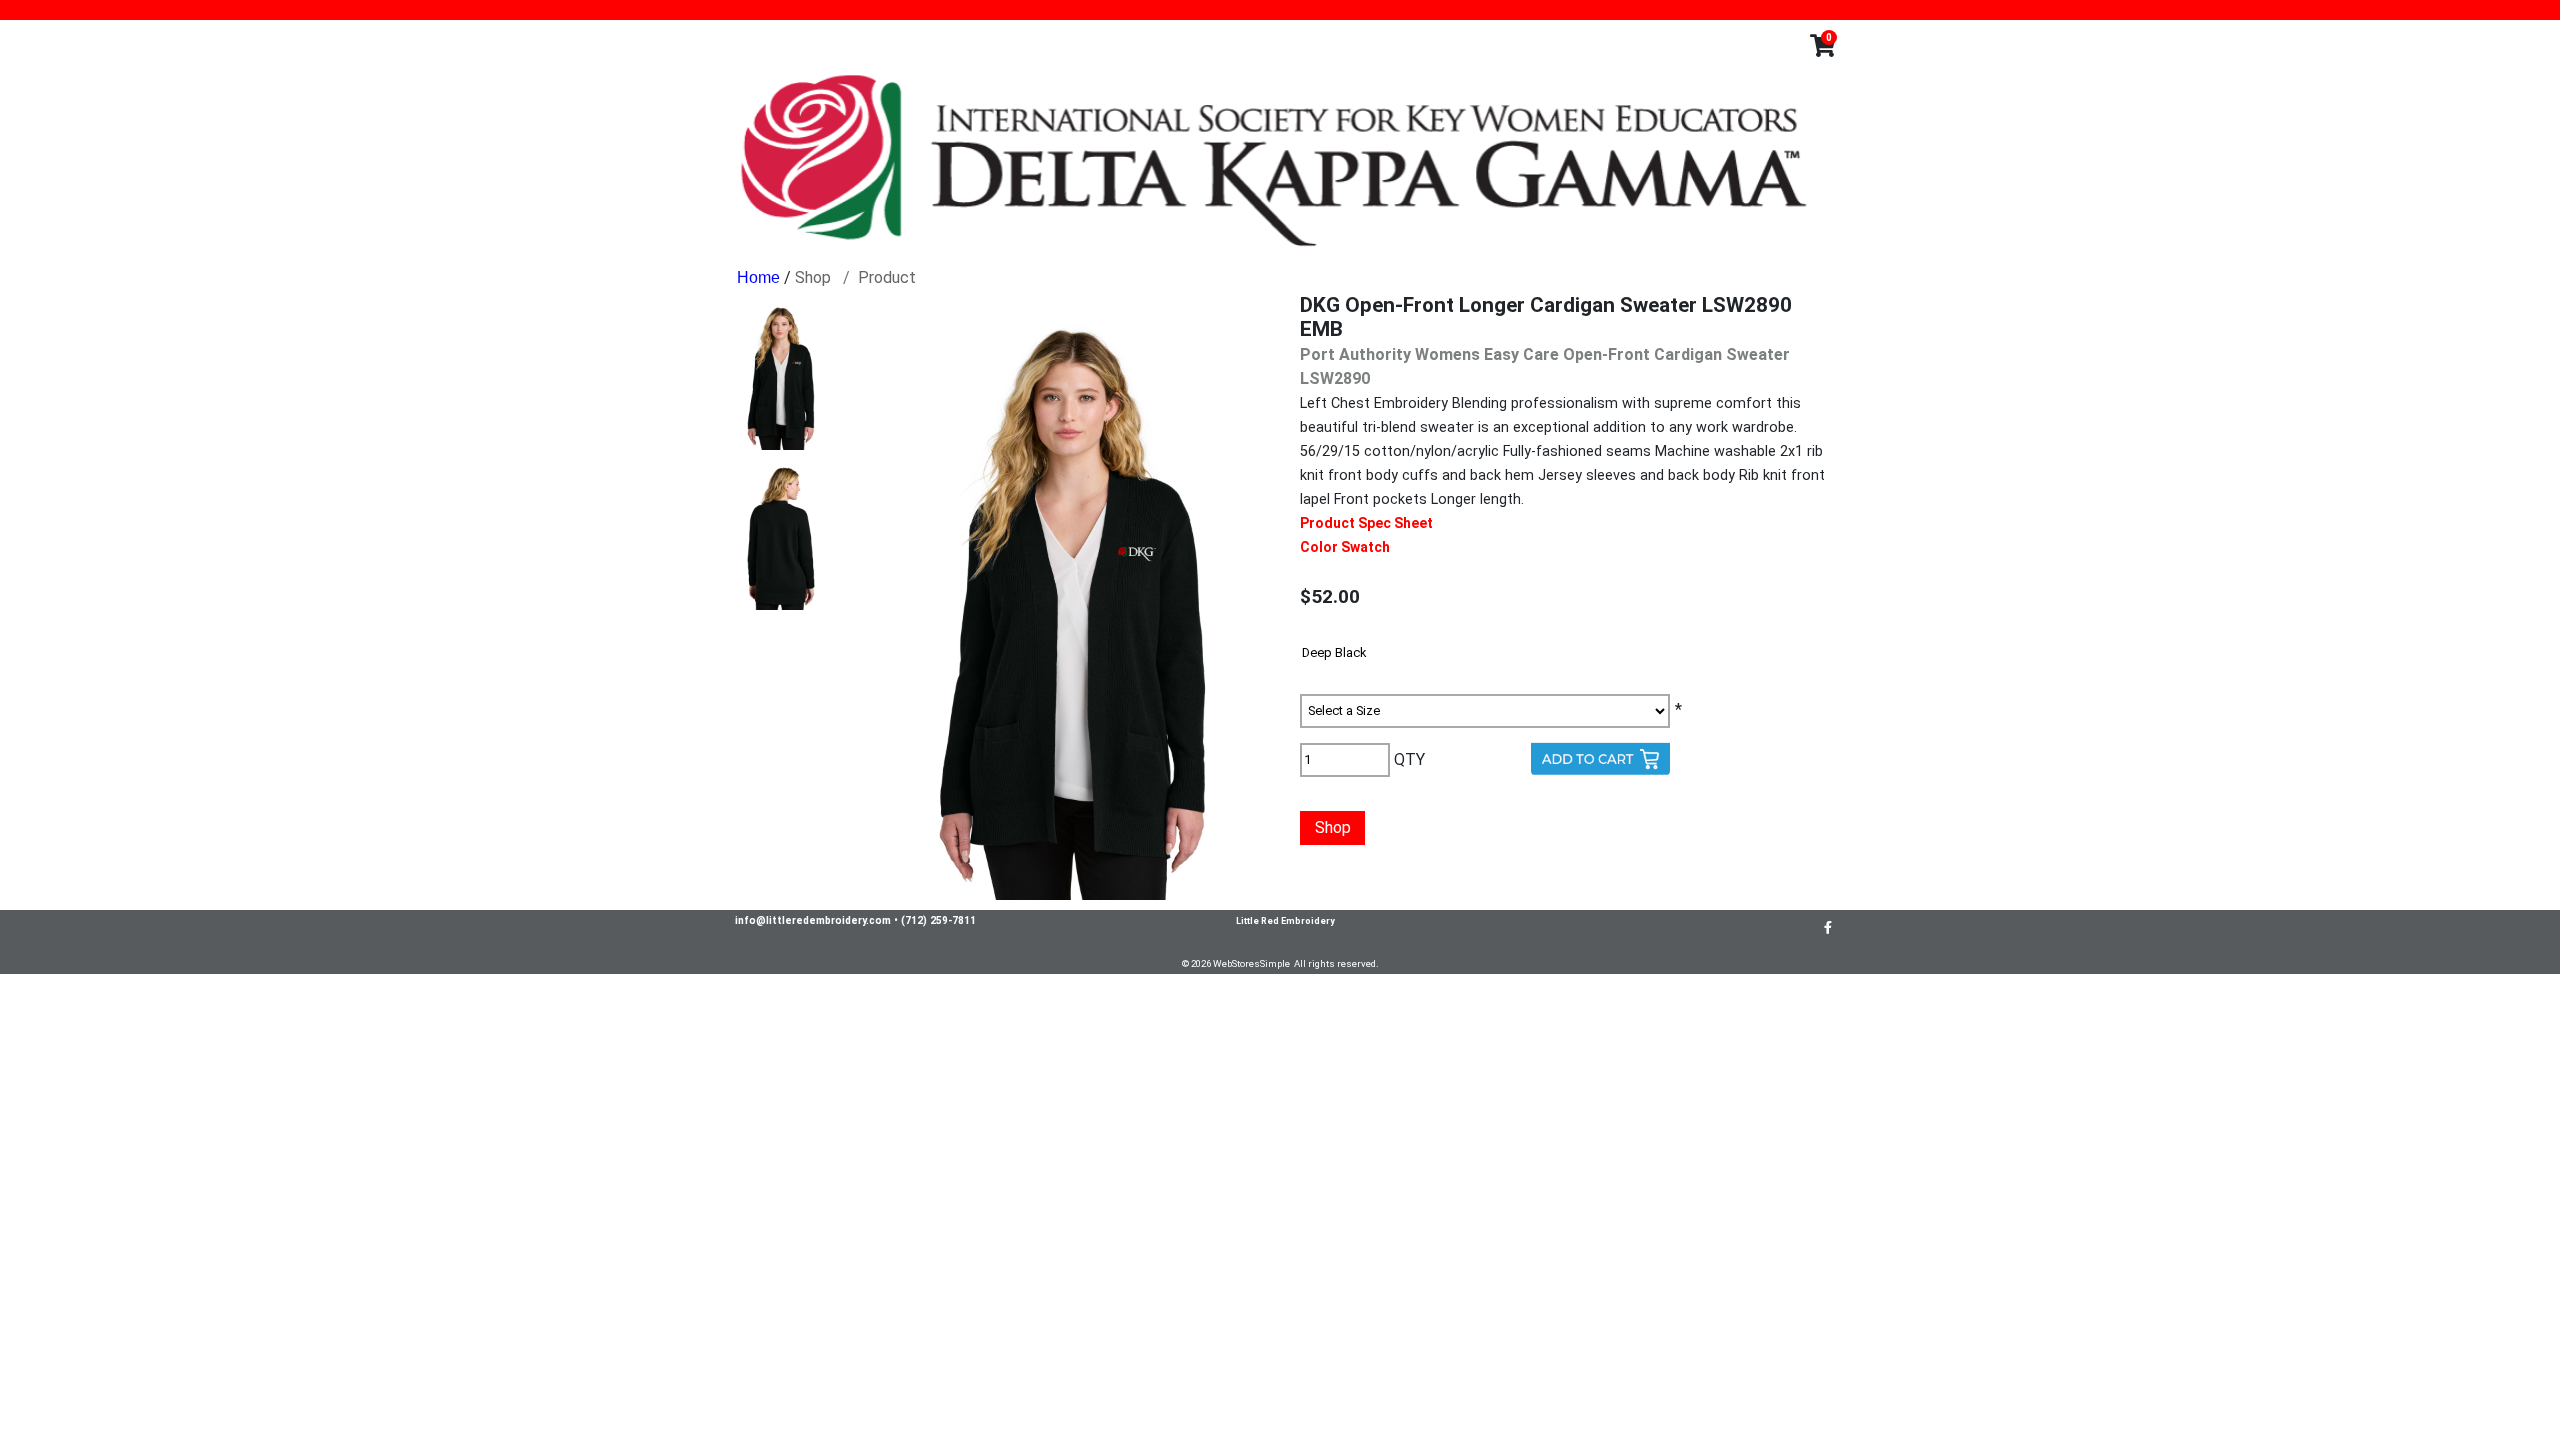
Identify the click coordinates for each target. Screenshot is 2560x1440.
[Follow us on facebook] (1828, 926)
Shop (813, 277)
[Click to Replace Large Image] (781, 375)
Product (887, 277)
